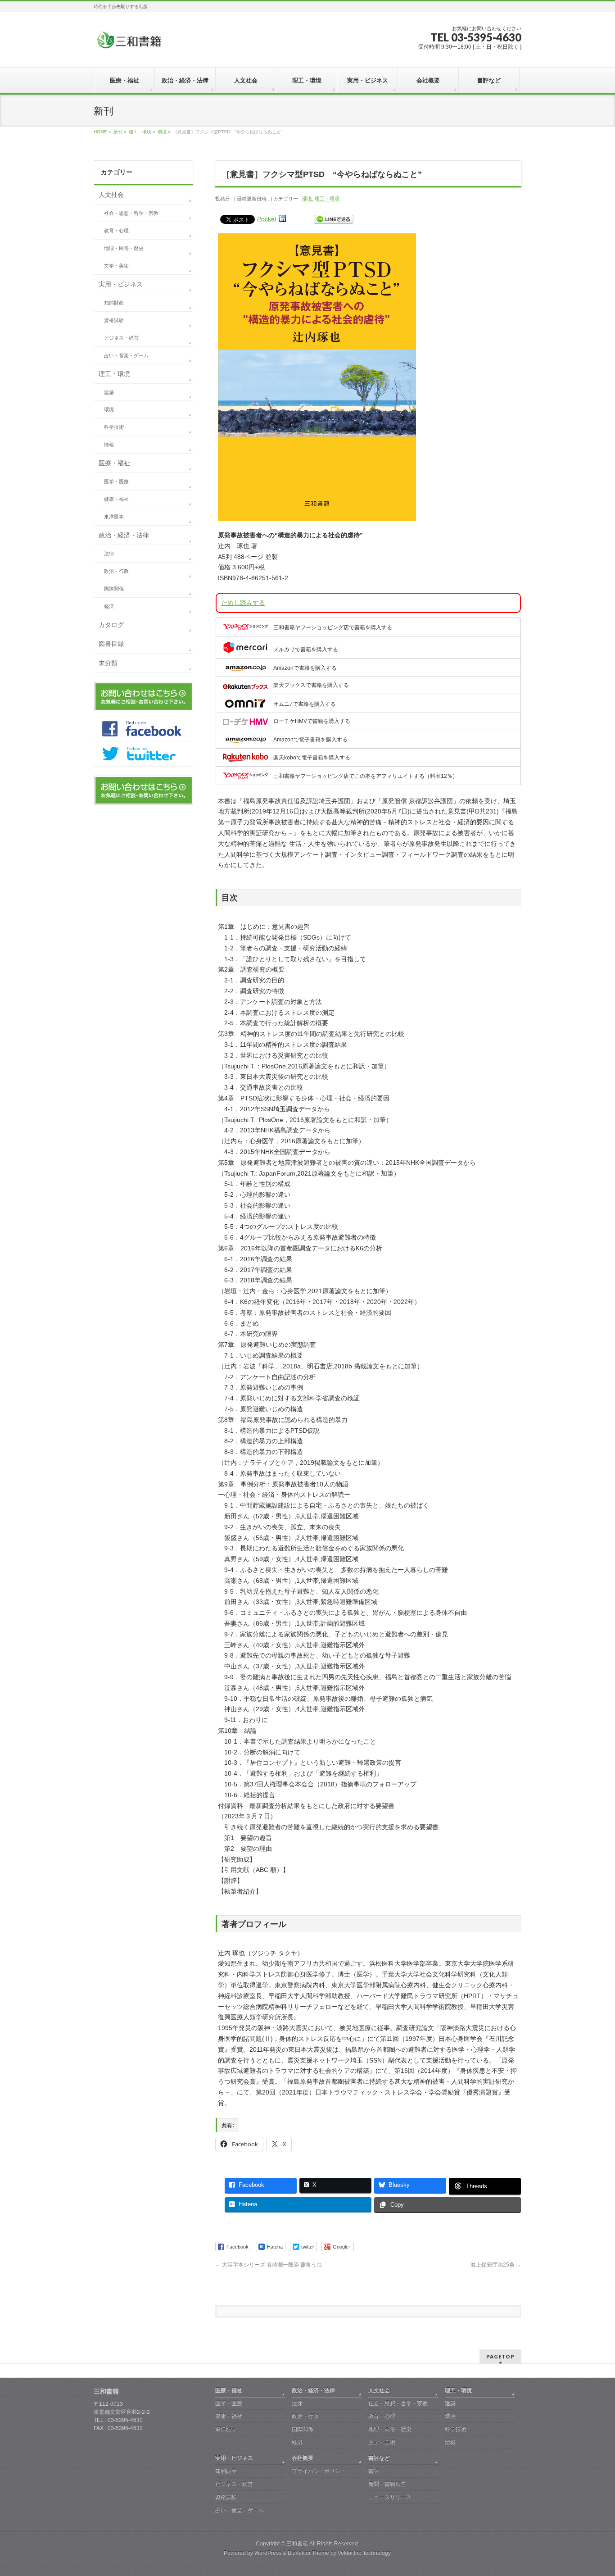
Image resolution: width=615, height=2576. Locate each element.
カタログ (111, 625)
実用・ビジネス (121, 284)
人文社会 (111, 195)
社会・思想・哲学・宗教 (131, 213)
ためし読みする (243, 603)
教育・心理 (116, 231)
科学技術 (114, 427)
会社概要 (303, 2458)
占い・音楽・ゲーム (126, 355)
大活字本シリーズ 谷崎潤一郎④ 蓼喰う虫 (269, 2265)
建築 (109, 392)
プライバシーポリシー (319, 2471)
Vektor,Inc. (350, 2553)
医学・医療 (116, 482)
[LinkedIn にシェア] (282, 219)
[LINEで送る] (334, 219)
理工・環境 (327, 199)
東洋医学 (114, 517)
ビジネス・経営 (121, 338)
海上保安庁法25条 (496, 2265)
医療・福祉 (114, 463)
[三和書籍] (129, 43)
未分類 (108, 663)
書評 (374, 2471)
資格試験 (114, 320)
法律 (109, 554)
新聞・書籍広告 (387, 2484)
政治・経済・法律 (124, 535)
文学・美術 (116, 266)
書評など (379, 2458)
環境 (307, 199)
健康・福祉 (116, 499)
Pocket (267, 219)
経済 (109, 606)
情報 (109, 445)
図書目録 (111, 644)
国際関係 (114, 589)
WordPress (268, 2553)
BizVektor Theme (308, 2553)
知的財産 (114, 303)
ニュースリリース (390, 2497)
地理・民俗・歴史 (124, 248)
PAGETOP (500, 2356)
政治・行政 (116, 571)
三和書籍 (297, 2544)
